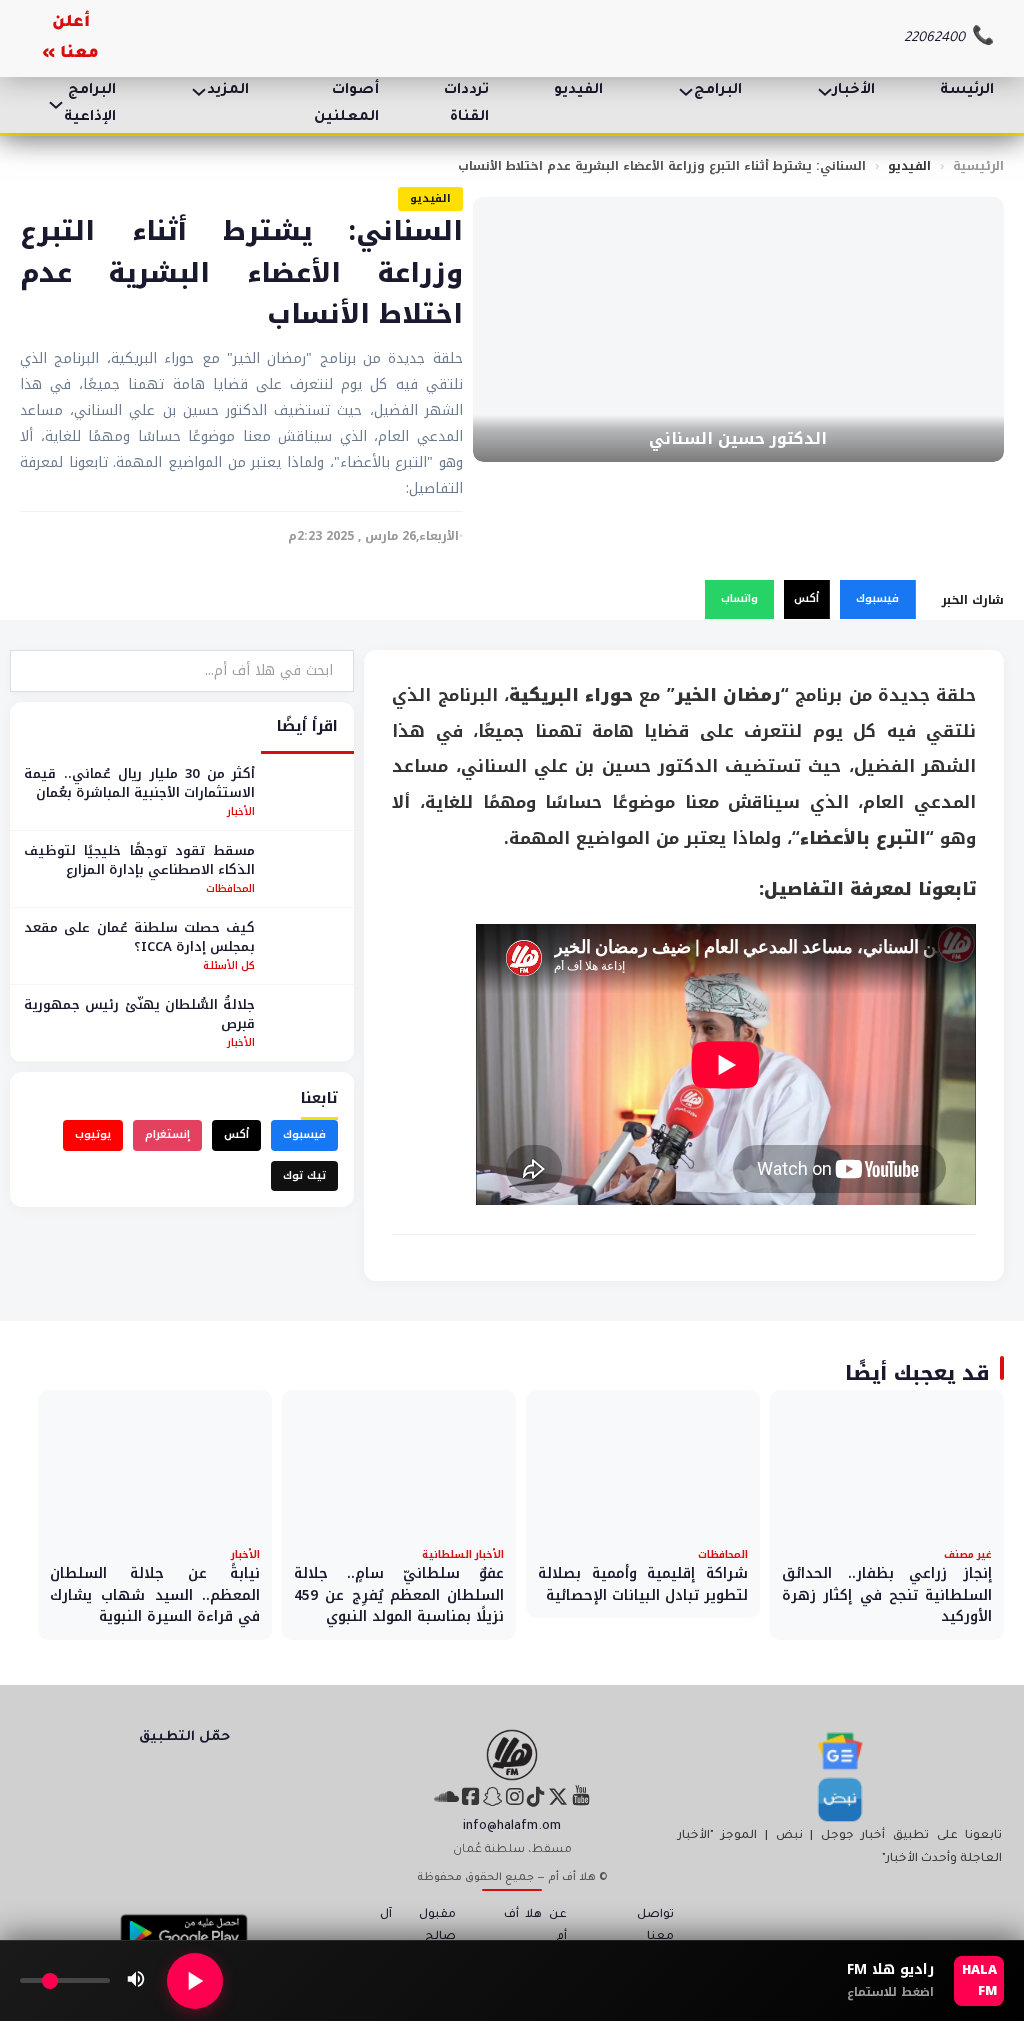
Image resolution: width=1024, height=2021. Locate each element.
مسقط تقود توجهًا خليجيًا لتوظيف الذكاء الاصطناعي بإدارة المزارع (139, 860)
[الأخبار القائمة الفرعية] (825, 92)
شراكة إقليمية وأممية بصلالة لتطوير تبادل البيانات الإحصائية (643, 1584)
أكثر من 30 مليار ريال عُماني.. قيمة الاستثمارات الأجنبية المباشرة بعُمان (139, 783)
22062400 (934, 38)
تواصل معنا (655, 1926)
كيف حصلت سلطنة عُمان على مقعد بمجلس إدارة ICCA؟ (139, 937)
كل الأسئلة (229, 965)
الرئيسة (967, 91)
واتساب (739, 598)
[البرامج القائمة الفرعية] (686, 92)
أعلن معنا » (71, 38)
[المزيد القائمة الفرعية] (199, 92)
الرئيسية (978, 166)
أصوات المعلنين (346, 104)
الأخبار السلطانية (463, 1554)
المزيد (228, 91)
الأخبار (854, 91)
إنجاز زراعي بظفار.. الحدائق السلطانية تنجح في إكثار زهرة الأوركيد (887, 1595)
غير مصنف (968, 1554)
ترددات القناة (466, 104)
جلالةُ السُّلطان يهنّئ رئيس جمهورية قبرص (139, 1014)
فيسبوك (877, 598)
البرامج (718, 91)
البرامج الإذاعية (90, 104)
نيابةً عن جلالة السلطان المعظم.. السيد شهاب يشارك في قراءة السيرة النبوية (155, 1595)
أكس (806, 598)
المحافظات (230, 888)
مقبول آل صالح (418, 1926)
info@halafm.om (512, 1827)
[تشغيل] (195, 1981)
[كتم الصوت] (136, 1981)
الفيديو (578, 91)
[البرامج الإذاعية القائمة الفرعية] (56, 105)
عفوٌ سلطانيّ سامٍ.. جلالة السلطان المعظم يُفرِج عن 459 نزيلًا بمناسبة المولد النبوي (399, 1595)
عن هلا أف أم (535, 1926)
